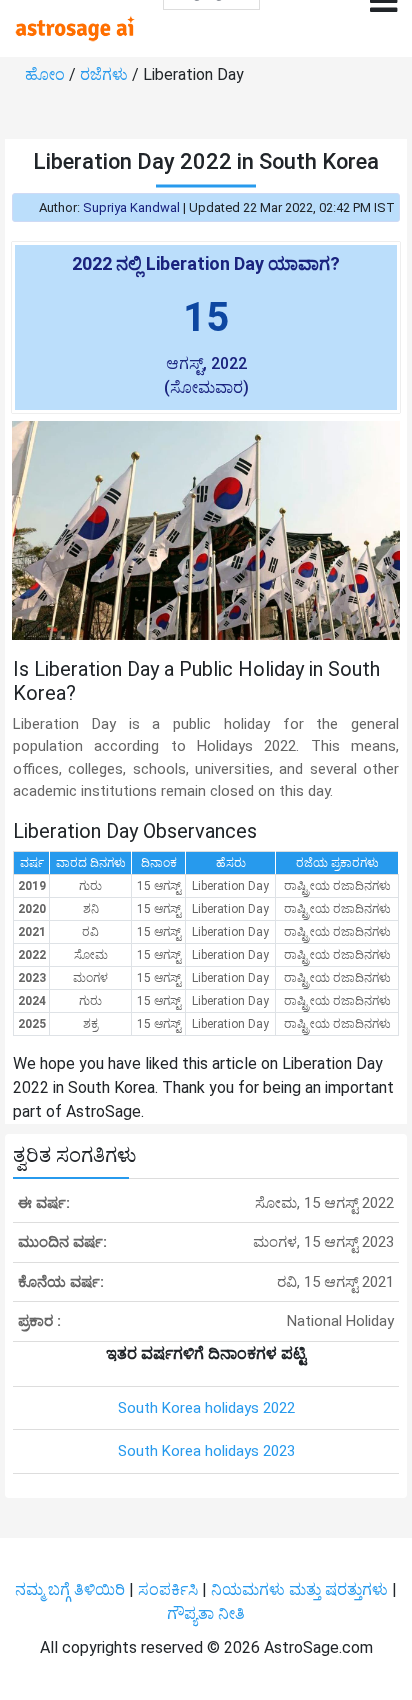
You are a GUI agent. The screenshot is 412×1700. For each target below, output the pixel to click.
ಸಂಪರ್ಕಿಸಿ (170, 1589)
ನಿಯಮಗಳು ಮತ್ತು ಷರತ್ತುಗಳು (299, 1589)
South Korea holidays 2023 (206, 1451)
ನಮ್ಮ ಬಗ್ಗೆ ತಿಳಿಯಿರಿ (72, 1589)
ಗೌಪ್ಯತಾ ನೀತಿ (206, 1613)
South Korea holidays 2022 (206, 1408)
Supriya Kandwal (131, 207)
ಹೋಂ (47, 74)
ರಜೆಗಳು (106, 74)
